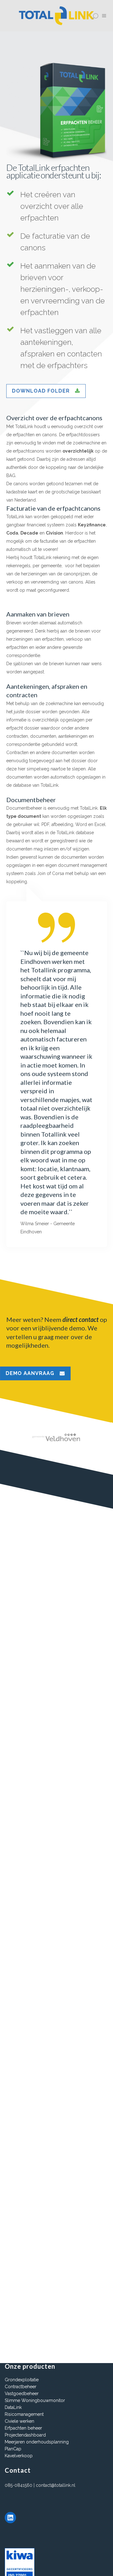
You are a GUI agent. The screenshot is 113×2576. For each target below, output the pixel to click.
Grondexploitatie (22, 2380)
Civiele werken (19, 2421)
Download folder (41, 391)
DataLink (13, 2407)
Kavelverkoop (19, 2456)
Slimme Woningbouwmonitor (35, 2400)
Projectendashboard (25, 2435)
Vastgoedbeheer (22, 2394)
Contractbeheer (21, 2387)
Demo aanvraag (30, 1373)
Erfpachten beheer (23, 2428)
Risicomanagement (24, 2414)
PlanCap (13, 2449)
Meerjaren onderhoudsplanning (37, 2442)
